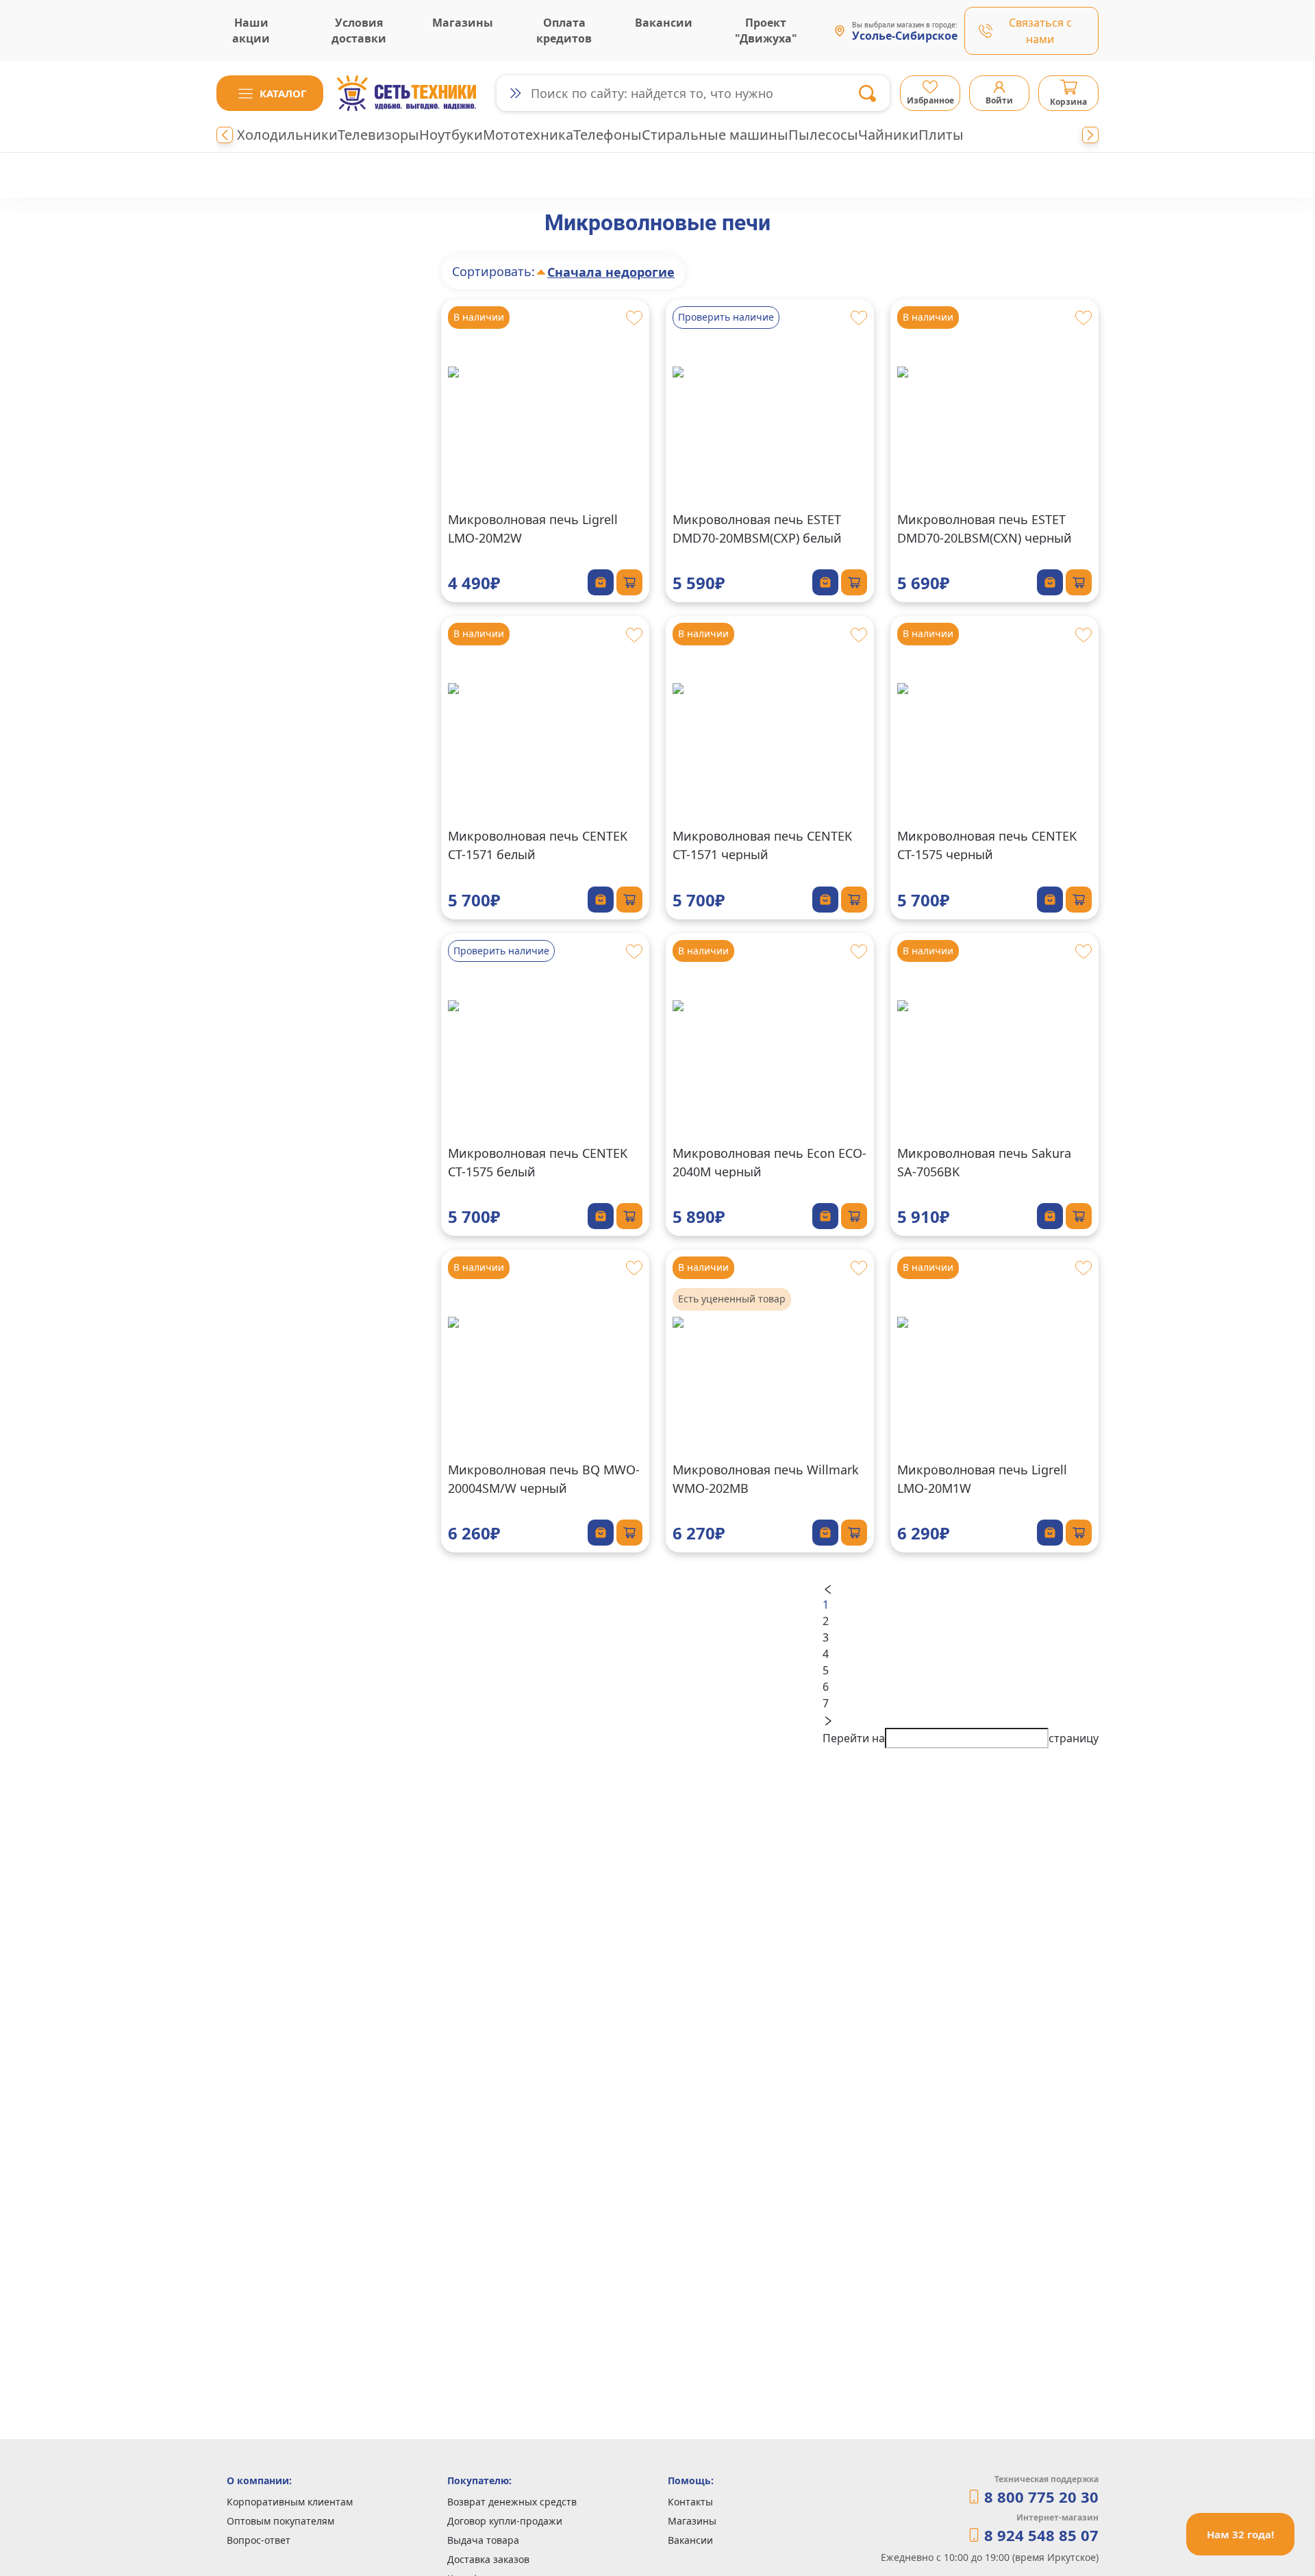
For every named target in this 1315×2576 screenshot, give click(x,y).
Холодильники (287, 135)
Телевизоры (378, 135)
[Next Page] (961, 1720)
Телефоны (608, 135)
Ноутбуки (451, 135)
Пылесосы (823, 135)
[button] (270, 93)
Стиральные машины (715, 135)
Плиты (941, 135)
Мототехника (528, 135)
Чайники (888, 135)
